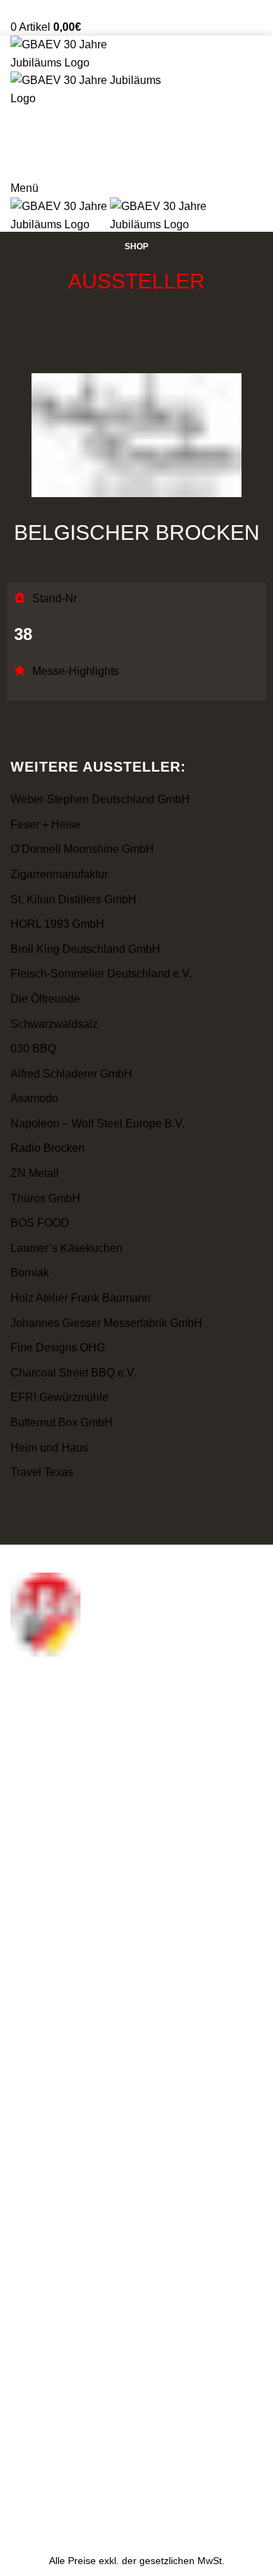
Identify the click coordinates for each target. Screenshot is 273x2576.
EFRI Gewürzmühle (59, 1397)
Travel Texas (42, 1472)
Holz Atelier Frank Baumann (80, 1298)
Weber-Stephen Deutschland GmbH (100, 799)
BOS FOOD (40, 1223)
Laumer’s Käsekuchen (66, 1248)
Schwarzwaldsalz (54, 1024)
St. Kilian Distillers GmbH (73, 899)
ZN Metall (35, 1173)
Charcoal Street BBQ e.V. (73, 1373)
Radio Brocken (48, 1148)
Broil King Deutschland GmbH (85, 949)
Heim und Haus (49, 1448)
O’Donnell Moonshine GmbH (82, 849)
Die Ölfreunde (45, 999)
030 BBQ (33, 1049)
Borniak (30, 1273)
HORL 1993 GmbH (57, 924)
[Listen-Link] (136, 1839)
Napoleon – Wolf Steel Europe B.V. (98, 1123)
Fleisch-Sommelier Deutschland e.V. (101, 974)
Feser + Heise (45, 824)
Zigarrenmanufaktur (59, 874)
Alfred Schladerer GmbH (71, 1074)
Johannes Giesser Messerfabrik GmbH (106, 1323)
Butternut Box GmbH (62, 1422)
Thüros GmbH (45, 1198)
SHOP (136, 246)
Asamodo (34, 1098)
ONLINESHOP (137, 162)
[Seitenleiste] (17, 2528)
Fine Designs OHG (58, 1348)
